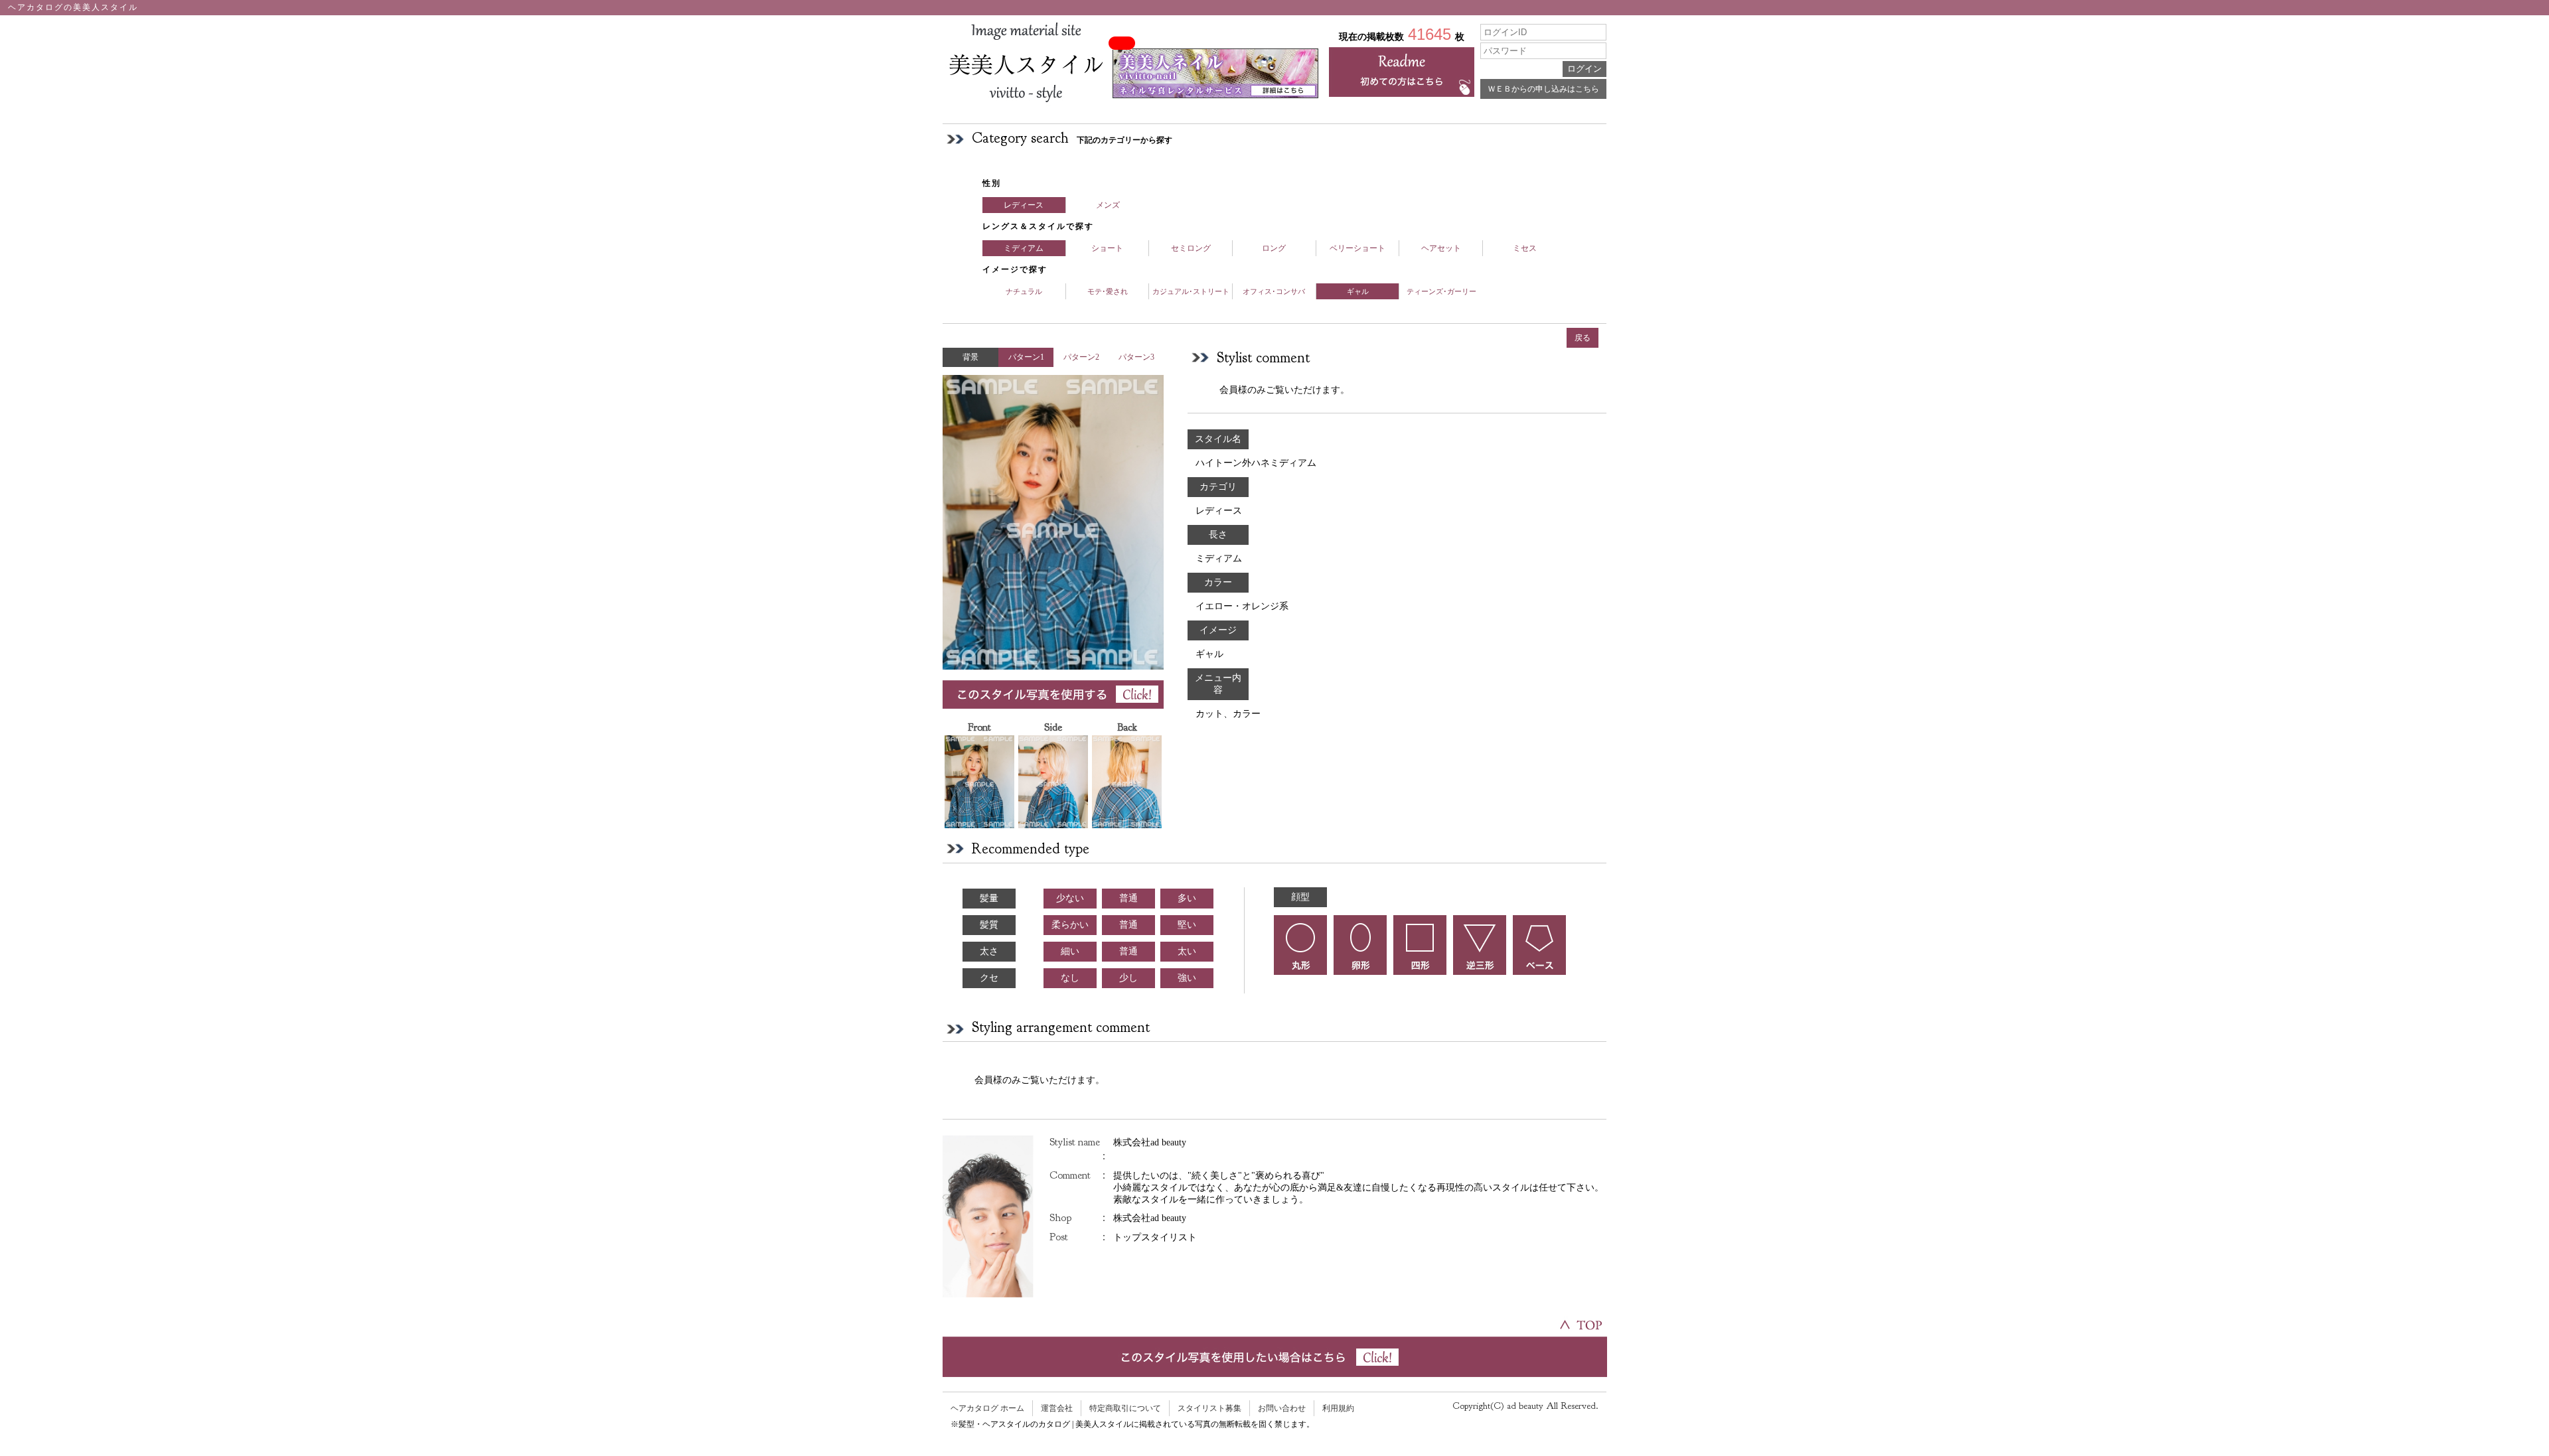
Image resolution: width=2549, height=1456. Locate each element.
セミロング (1191, 248)
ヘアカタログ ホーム (987, 1408)
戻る (1583, 338)
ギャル (1358, 291)
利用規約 (1338, 1408)
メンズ (1108, 205)
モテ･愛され (1108, 291)
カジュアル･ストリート (1191, 291)
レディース (1024, 205)
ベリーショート (1357, 248)
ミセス (1525, 248)
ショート (1107, 248)
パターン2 (1081, 357)
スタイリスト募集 (1209, 1408)
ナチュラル (1024, 291)
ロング (1274, 248)
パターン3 (1136, 357)
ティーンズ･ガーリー (1441, 291)
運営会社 (1057, 1408)
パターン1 (1026, 357)
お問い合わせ (1282, 1408)
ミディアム (1024, 248)
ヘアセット (1441, 248)
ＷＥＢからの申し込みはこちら (1543, 89)
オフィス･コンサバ (1274, 291)
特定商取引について (1125, 1408)
